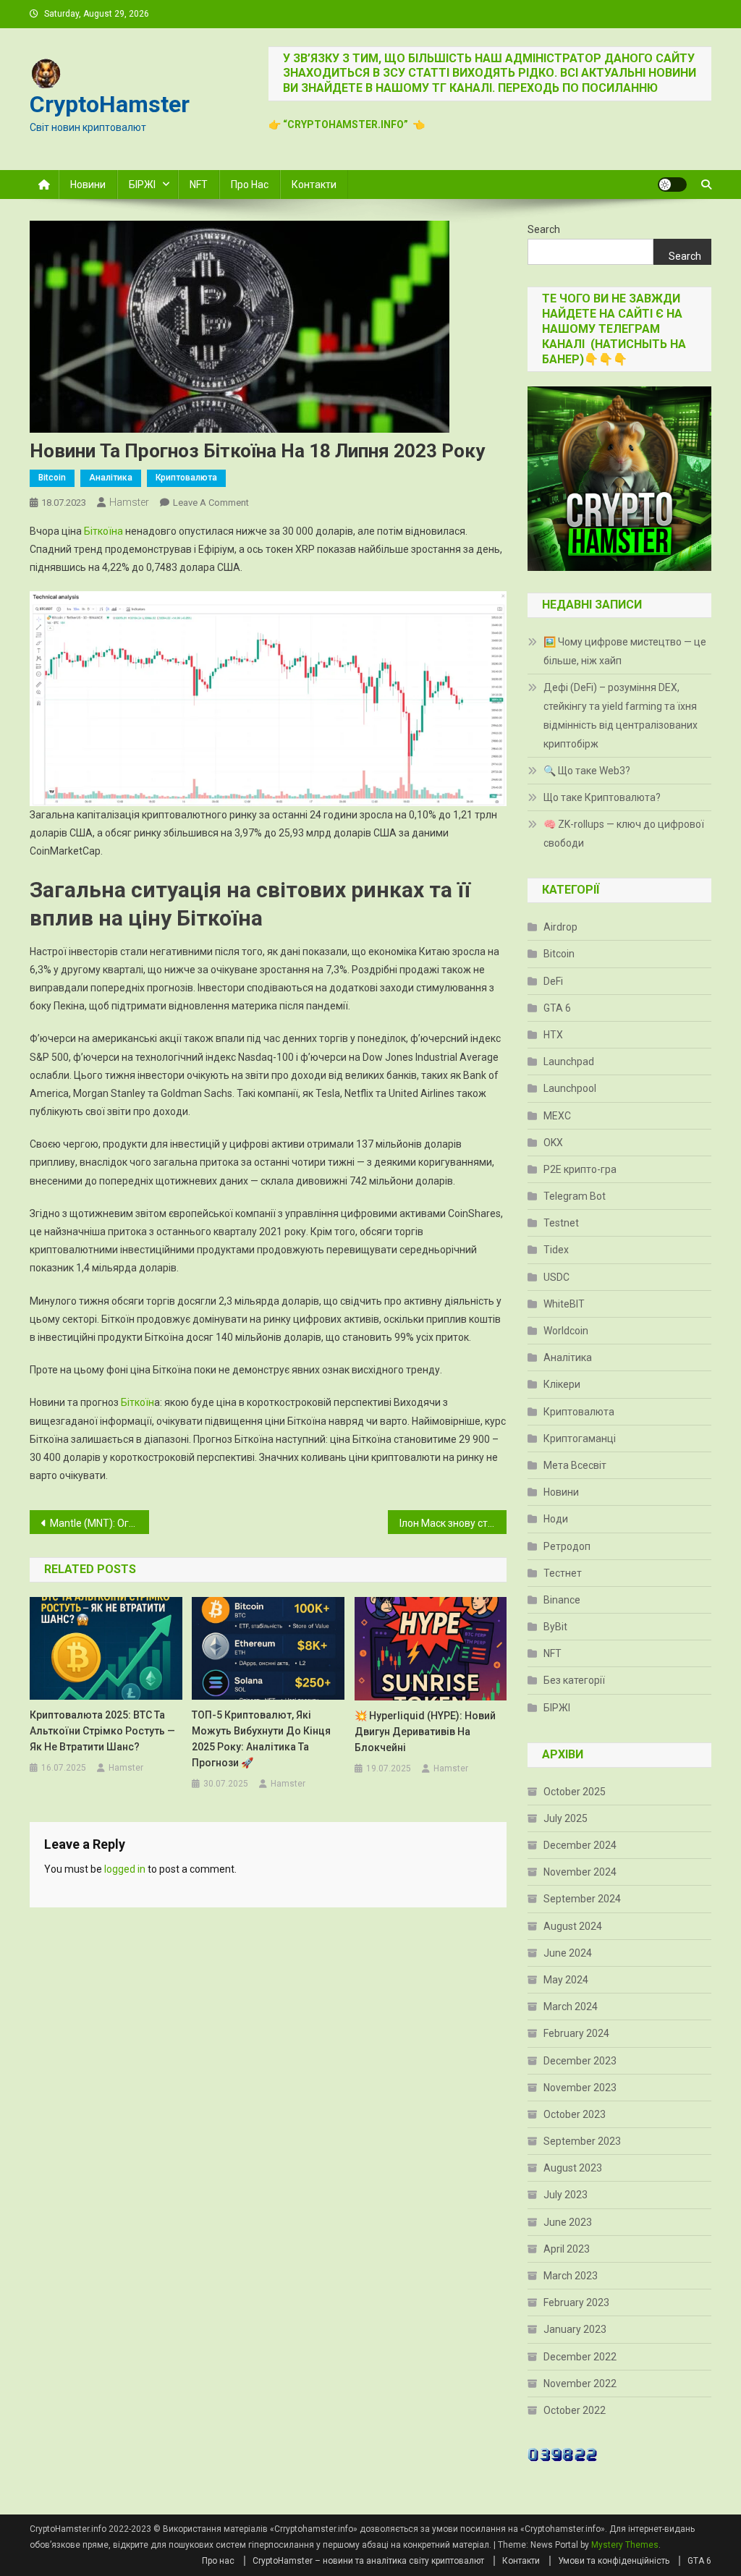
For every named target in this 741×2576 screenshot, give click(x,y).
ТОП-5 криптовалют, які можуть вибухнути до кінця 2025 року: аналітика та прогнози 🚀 (261, 1739)
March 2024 (571, 2007)
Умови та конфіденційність (614, 2561)
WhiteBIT (564, 1304)
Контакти (314, 185)
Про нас (250, 185)
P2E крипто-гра (580, 1169)
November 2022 (580, 2384)
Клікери (562, 1384)
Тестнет (563, 1573)
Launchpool (570, 1088)
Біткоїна (103, 531)
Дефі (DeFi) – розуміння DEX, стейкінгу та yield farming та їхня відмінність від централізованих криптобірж (621, 716)
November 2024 (580, 1872)
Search (544, 229)
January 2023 (575, 2329)
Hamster (129, 502)
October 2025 (575, 1792)
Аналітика (111, 478)
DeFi (553, 981)
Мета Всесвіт (575, 1465)
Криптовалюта (186, 478)
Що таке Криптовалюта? (602, 797)
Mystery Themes (625, 2545)
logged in (125, 1869)
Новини (88, 185)
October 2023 (575, 2114)
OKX (553, 1143)
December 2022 (580, 2357)
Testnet (561, 1223)
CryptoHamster (110, 104)
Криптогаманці (580, 1439)
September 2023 (582, 2141)
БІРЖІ (142, 185)
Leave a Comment (211, 503)
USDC (556, 1277)
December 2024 (580, 1845)
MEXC (557, 1116)
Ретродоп (567, 1546)
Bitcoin (52, 478)
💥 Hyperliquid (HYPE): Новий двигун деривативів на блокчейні (425, 1732)
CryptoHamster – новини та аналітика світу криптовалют (368, 2561)
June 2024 (568, 1953)
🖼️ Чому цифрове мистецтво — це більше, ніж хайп (625, 651)
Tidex (556, 1250)
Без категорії (574, 1680)
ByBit (555, 1627)
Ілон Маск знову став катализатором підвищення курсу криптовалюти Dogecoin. (453, 1523)
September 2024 (582, 1899)
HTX (553, 1035)
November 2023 (580, 2088)
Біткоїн (137, 1402)
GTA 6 (557, 1008)
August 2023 (573, 2168)
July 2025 (566, 1818)
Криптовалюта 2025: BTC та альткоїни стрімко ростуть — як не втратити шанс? (102, 1731)
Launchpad (569, 1062)
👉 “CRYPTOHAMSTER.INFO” (340, 124)
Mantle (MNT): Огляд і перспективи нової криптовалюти (99, 1523)
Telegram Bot (575, 1196)
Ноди (556, 1519)
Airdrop (560, 927)
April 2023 (567, 2249)
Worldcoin (566, 1331)
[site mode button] (672, 185)
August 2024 (573, 1926)
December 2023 (580, 2061)
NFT (199, 185)
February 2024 (576, 2033)
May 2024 (566, 1980)
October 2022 (575, 2410)
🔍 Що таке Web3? (587, 771)
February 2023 (576, 2302)
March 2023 (571, 2276)
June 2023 (568, 2222)
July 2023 (566, 2195)
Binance (562, 1600)
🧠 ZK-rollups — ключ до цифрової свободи (624, 834)
